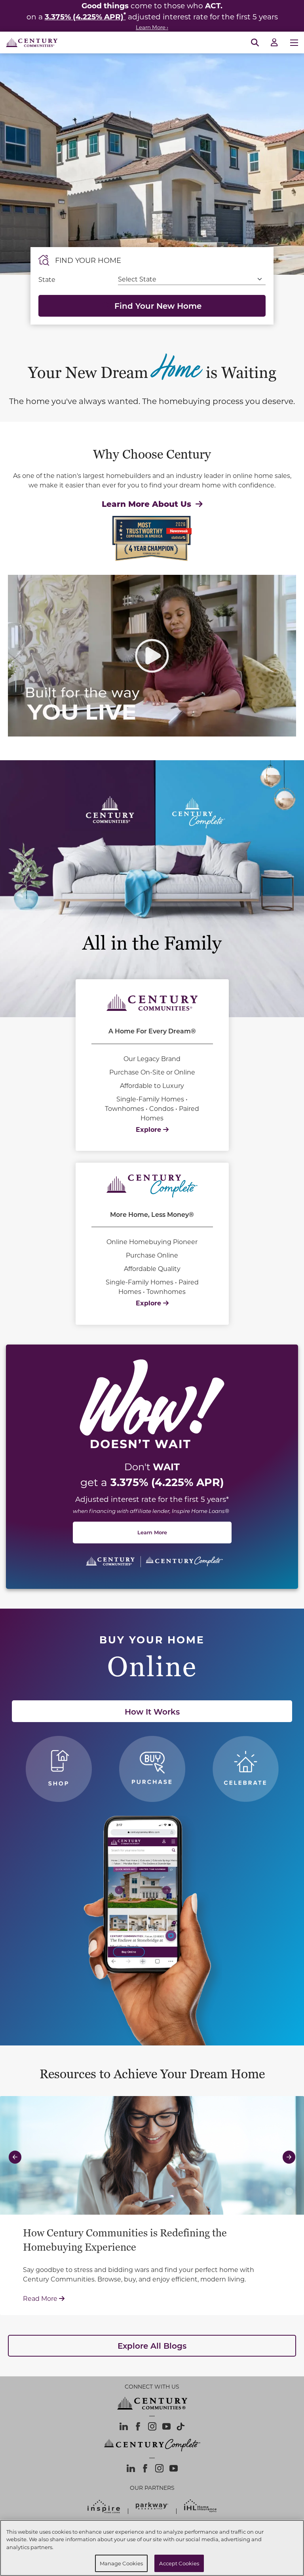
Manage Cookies (122, 2563)
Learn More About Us (148, 503)
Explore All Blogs (152, 2346)
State (47, 279)
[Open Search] (255, 43)
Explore (149, 1129)
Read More (152, 2298)
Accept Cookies (179, 2563)
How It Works (152, 1711)
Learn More (152, 1532)
